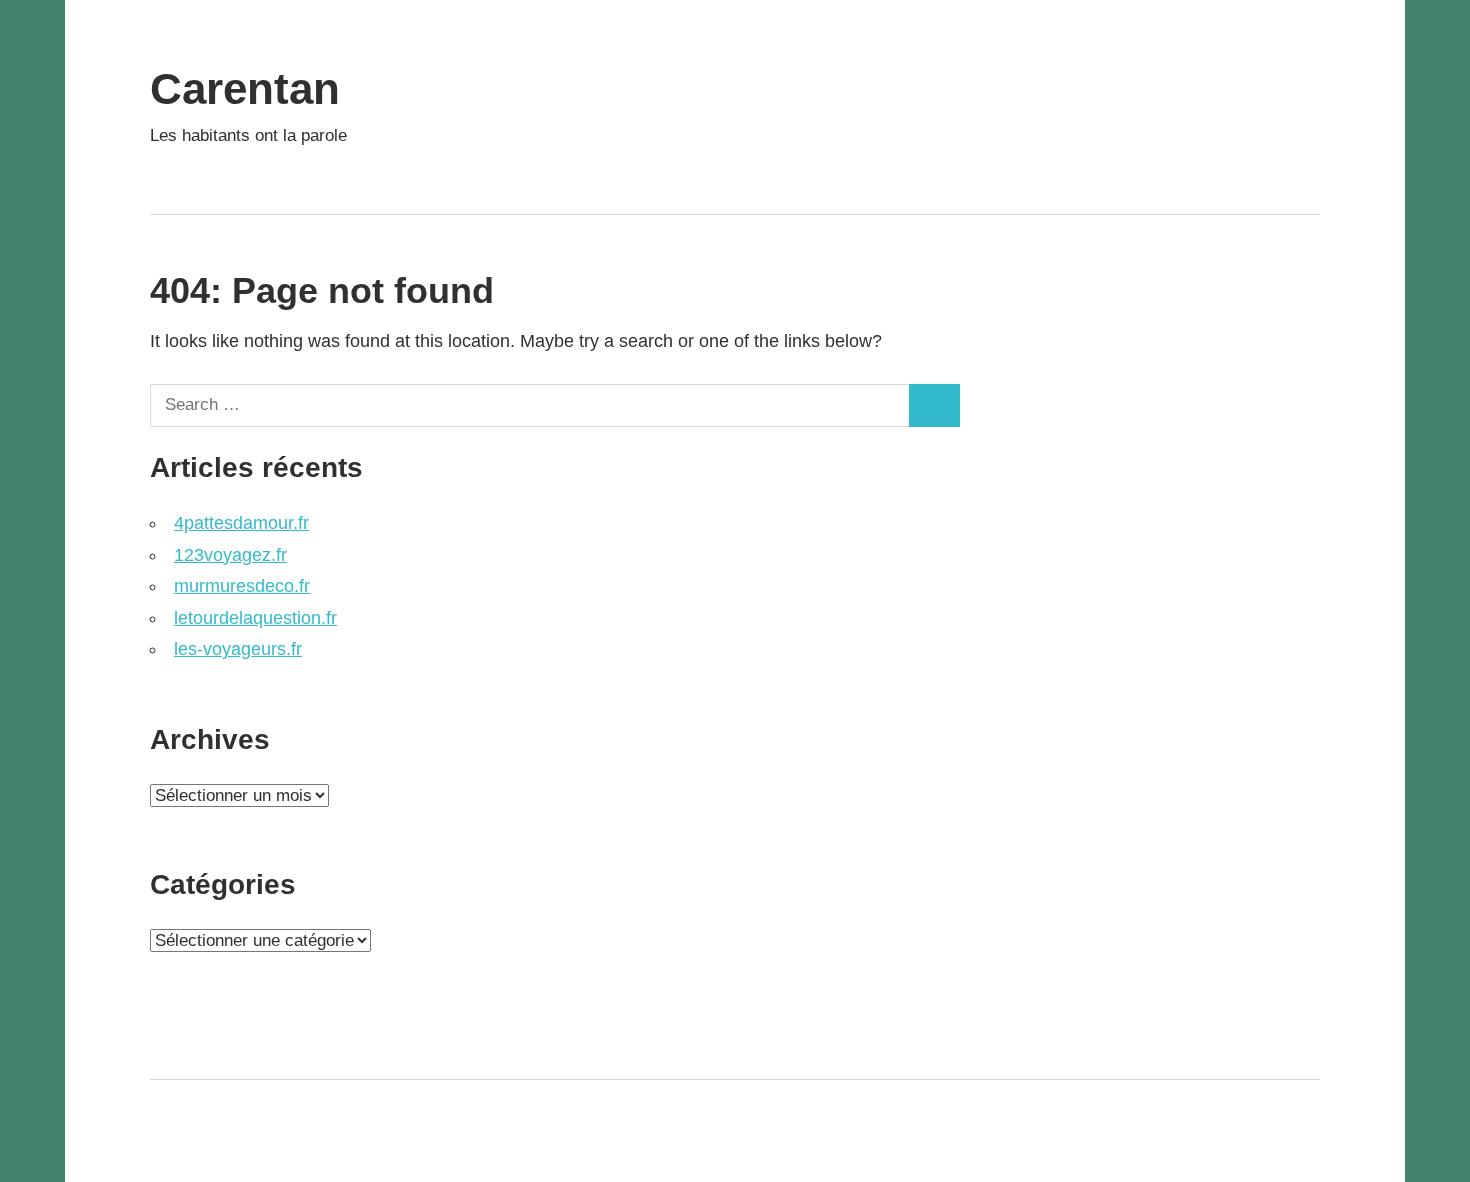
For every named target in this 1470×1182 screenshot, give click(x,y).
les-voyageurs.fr (238, 649)
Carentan (245, 88)
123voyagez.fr (230, 555)
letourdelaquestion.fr (255, 618)
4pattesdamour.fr (241, 523)
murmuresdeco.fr (242, 586)
